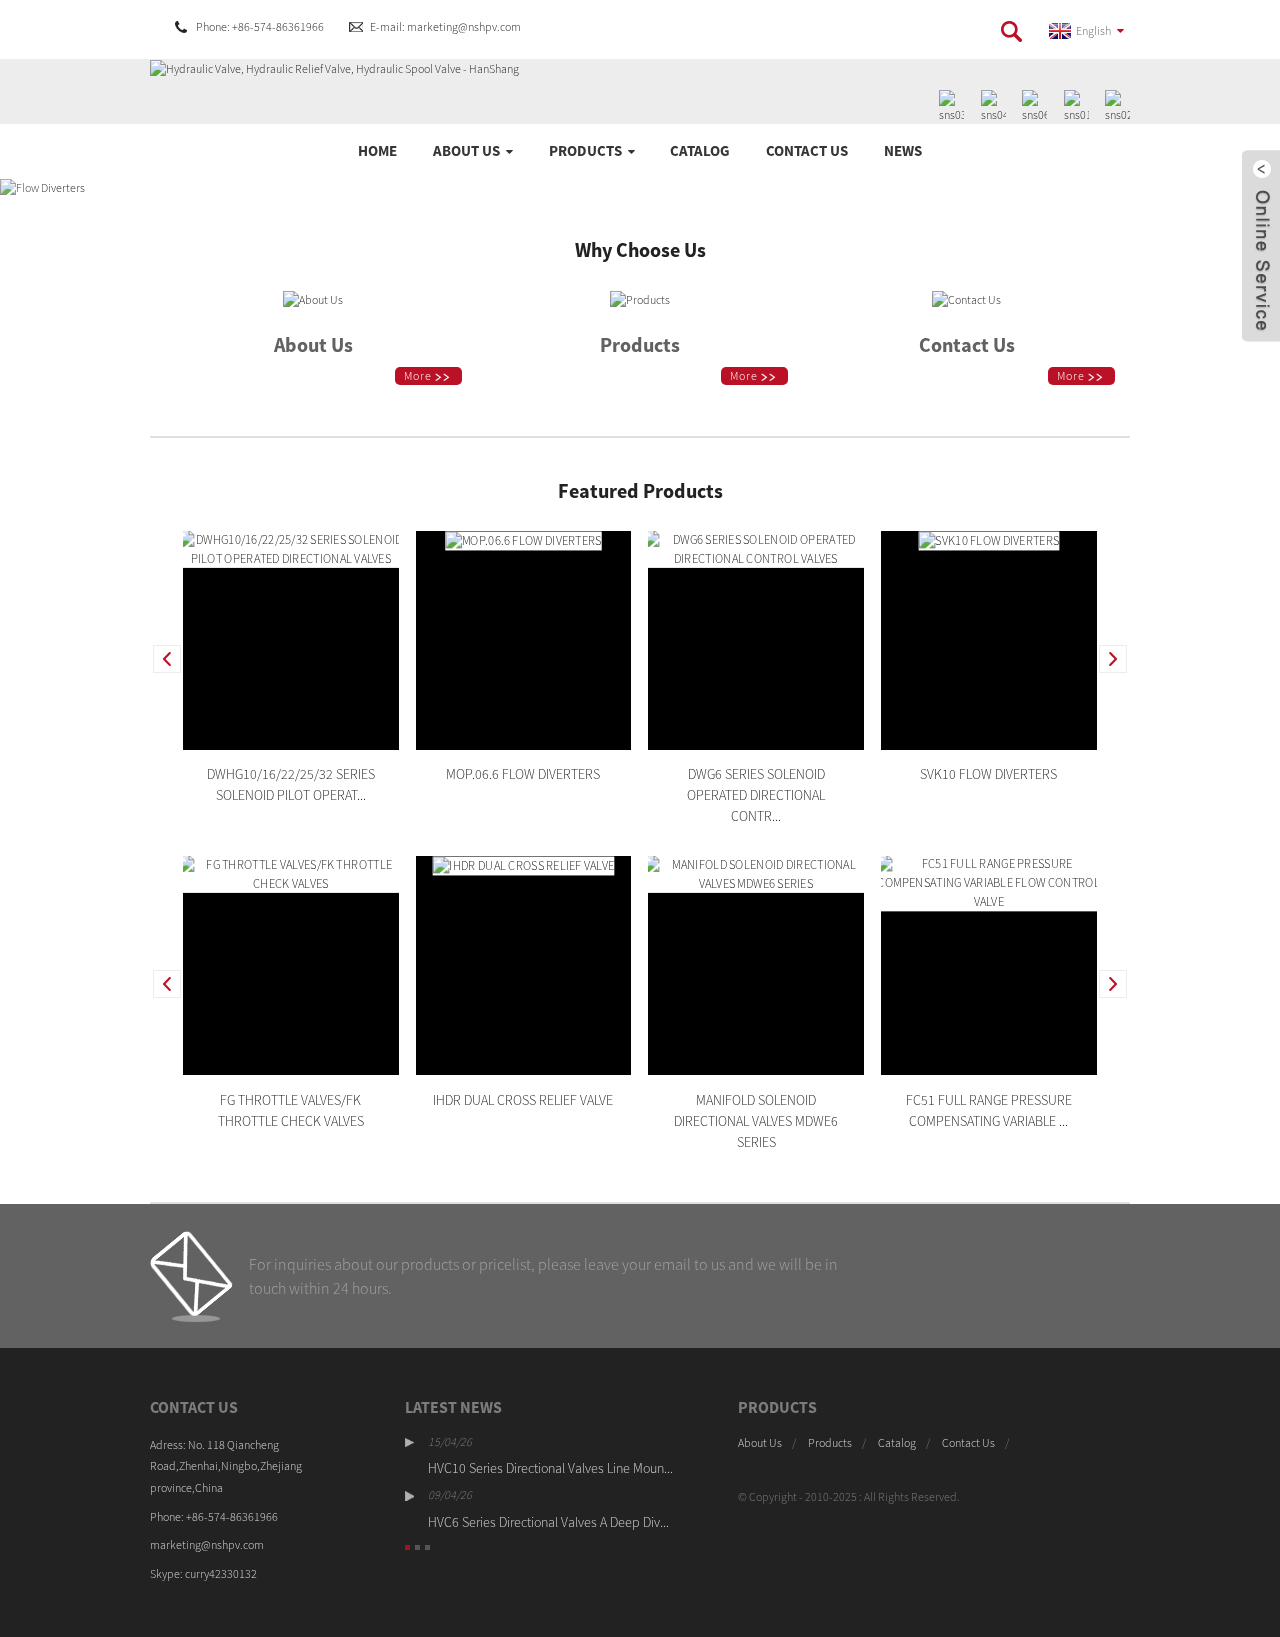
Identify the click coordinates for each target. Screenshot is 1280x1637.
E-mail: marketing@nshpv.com (445, 26)
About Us (466, 150)
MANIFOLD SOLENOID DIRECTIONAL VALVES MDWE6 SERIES (756, 1120)
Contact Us (807, 150)
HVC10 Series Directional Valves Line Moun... (550, 1468)
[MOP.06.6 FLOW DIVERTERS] (523, 539)
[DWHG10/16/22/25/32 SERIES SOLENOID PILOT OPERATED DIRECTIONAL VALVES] (291, 547)
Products (585, 150)
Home (377, 150)
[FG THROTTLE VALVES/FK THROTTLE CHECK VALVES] (291, 872)
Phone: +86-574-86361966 (260, 26)
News (903, 150)
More (418, 375)
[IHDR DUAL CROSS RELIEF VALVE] (523, 864)
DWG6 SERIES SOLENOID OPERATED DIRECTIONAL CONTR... (756, 795)
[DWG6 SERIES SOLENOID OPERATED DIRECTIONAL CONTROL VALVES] (756, 547)
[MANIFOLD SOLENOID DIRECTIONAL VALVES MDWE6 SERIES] (756, 872)
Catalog (700, 150)
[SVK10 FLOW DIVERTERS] (989, 539)
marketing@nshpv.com (207, 1544)
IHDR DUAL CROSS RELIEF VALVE (523, 1099)
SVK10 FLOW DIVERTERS (988, 774)
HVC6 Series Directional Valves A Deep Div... (548, 1522)
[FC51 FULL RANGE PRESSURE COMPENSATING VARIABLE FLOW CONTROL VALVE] (989, 881)
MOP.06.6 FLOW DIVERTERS (523, 774)
